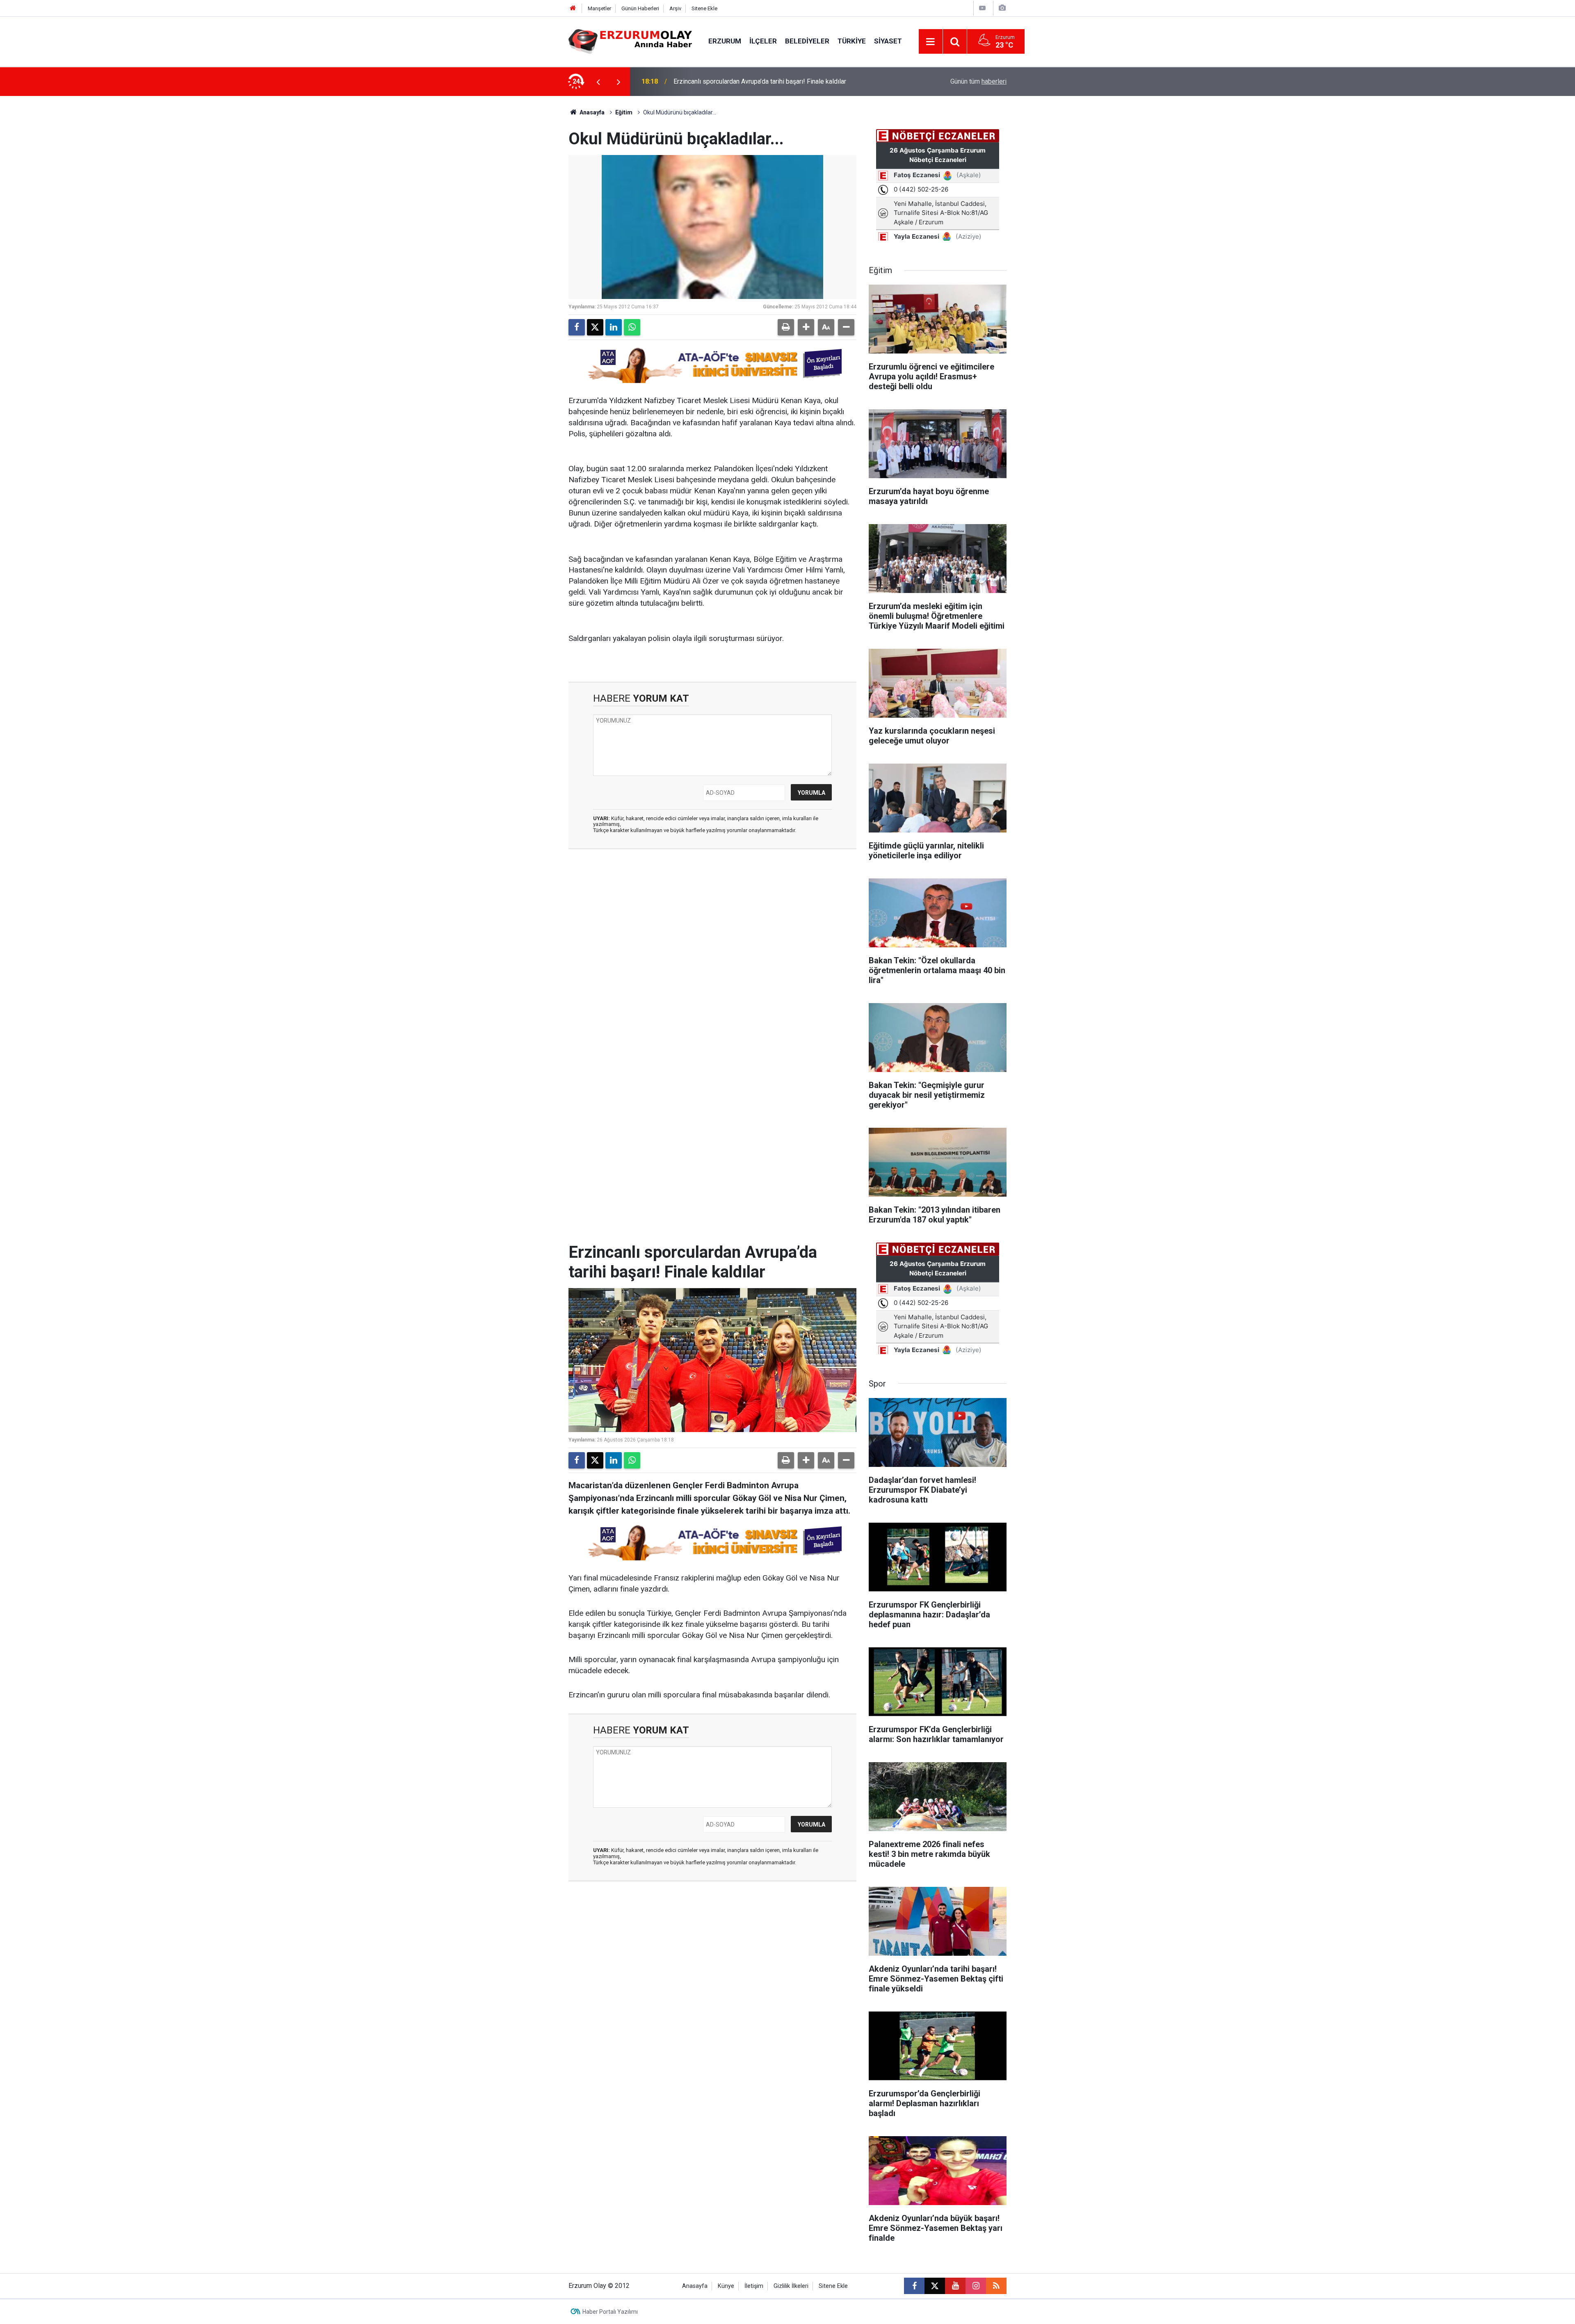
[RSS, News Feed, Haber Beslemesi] (996, 2286)
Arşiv (675, 8)
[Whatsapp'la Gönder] (632, 327)
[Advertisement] (530, 219)
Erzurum (725, 41)
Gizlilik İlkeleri (791, 2286)
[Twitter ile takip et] (935, 2286)
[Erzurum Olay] (630, 41)
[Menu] (931, 42)
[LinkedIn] (614, 327)
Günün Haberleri (640, 8)
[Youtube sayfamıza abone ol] (955, 2286)
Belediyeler (807, 41)
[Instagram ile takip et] (976, 2286)
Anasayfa (591, 112)
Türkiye (852, 41)
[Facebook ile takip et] (914, 2286)
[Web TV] (982, 8)
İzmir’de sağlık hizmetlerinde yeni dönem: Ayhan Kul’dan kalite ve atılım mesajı (775, 81)
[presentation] (598, 82)
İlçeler (763, 41)
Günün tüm (978, 81)
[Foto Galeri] (1002, 8)
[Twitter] (595, 327)
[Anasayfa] (573, 8)
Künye (726, 2286)
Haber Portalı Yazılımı (610, 2312)
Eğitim (624, 112)
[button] (806, 327)
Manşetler (599, 8)
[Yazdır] (786, 327)
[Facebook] (577, 327)
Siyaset (888, 41)
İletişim (754, 2286)
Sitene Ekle (704, 8)
